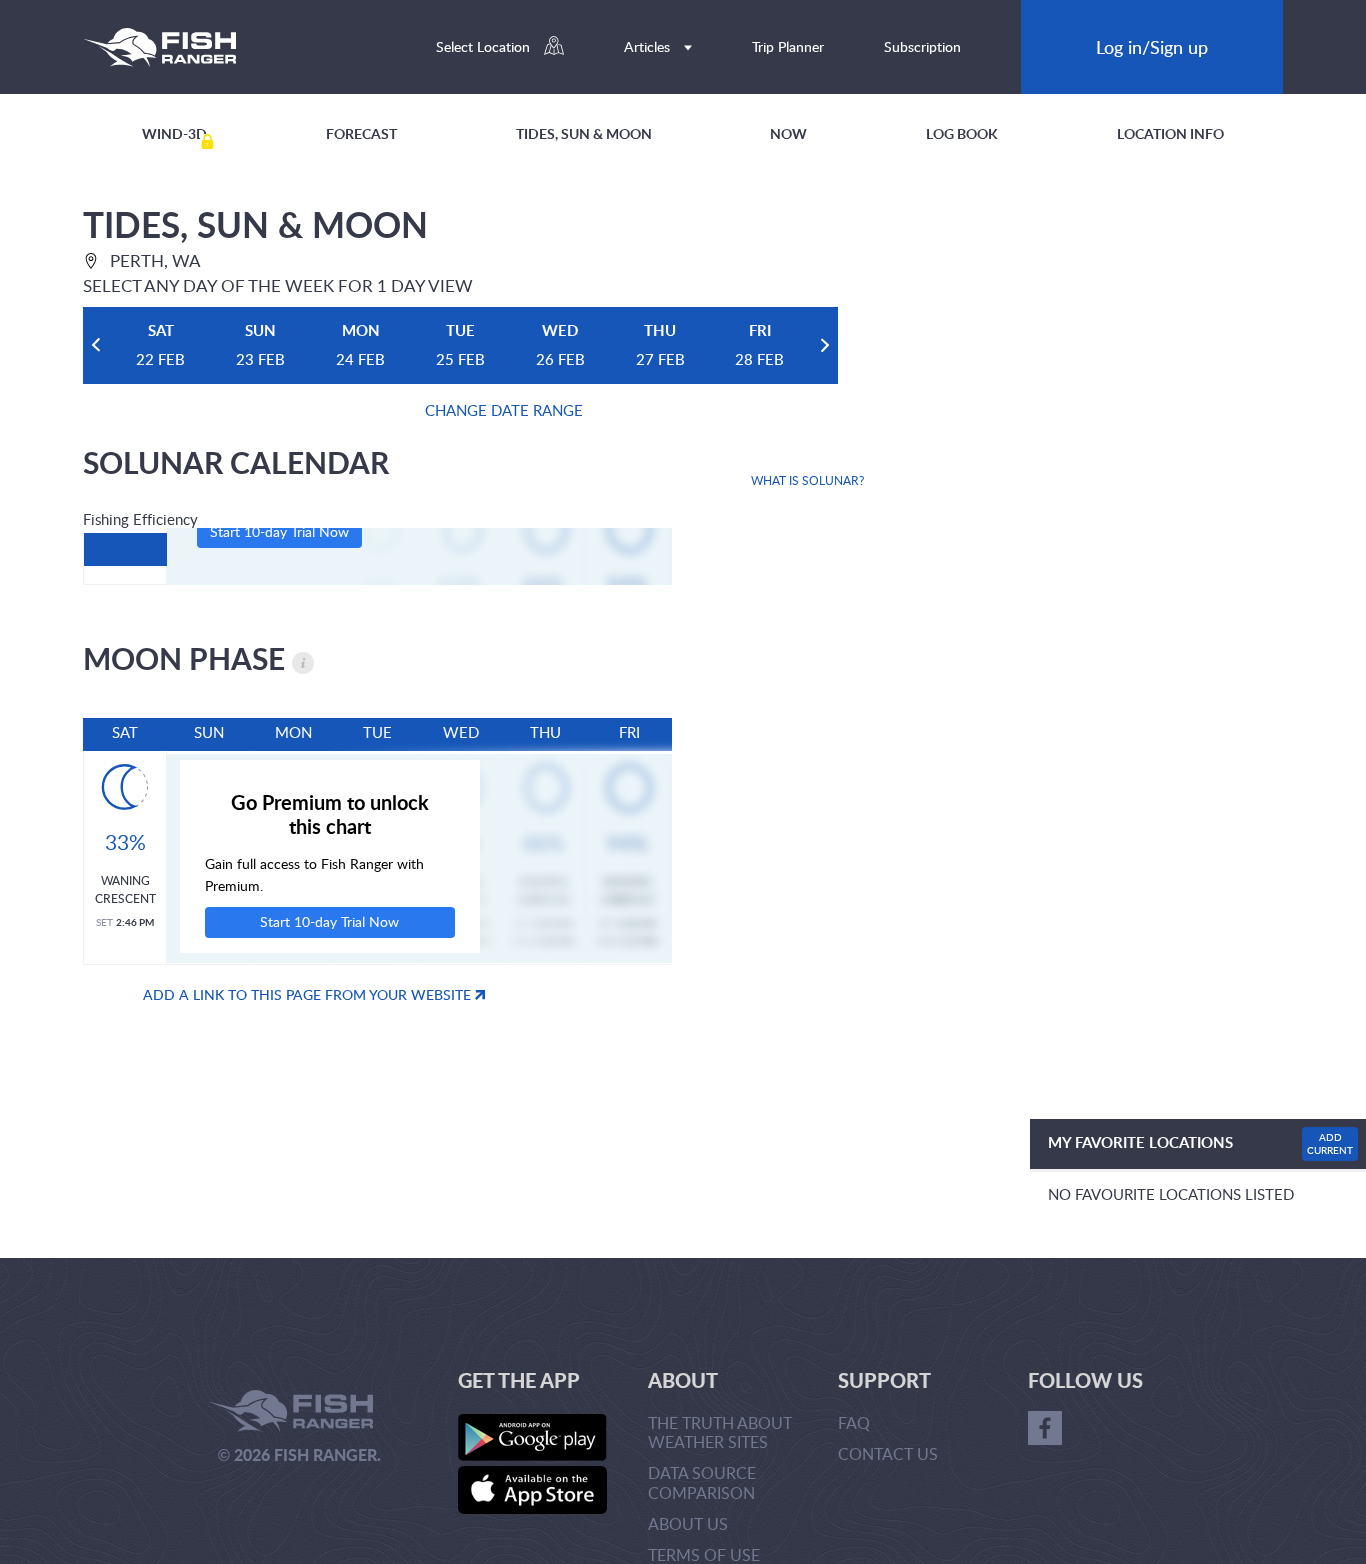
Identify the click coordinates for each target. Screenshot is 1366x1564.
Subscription (922, 46)
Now (788, 133)
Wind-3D (174, 133)
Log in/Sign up (1152, 46)
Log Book (962, 133)
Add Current (1330, 1143)
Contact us (888, 1454)
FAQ (854, 1423)
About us (688, 1524)
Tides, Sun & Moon (584, 133)
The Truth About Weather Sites (720, 1432)
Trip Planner (788, 46)
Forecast (361, 133)
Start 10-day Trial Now (279, 531)
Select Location (485, 46)
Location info (1170, 133)
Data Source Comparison (702, 1482)
